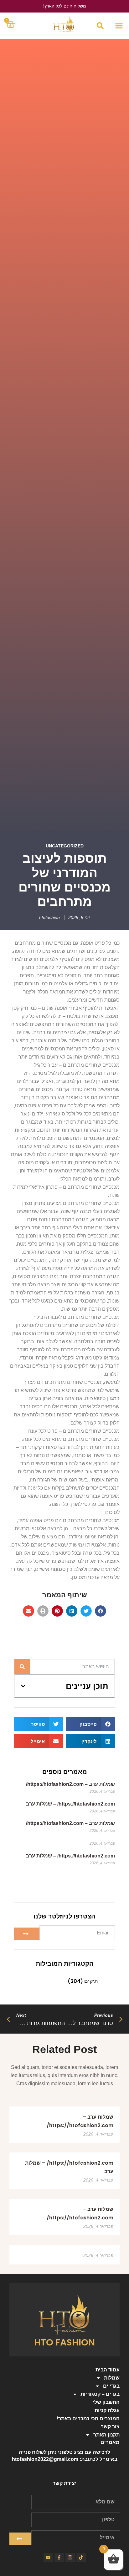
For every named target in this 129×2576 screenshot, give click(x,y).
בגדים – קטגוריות (100, 2394)
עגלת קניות (107, 2410)
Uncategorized (65, 846)
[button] (119, 26)
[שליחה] (27, 1934)
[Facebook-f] (59, 2558)
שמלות (112, 2378)
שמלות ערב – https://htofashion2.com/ (70, 1784)
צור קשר (110, 2427)
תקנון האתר (106, 2435)
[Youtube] (48, 2558)
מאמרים (110, 2442)
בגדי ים (111, 2386)
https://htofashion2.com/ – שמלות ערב (70, 1804)
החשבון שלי (106, 2402)
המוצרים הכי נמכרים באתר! (88, 2418)
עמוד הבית (108, 2370)
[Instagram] (70, 2558)
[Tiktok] (81, 2558)
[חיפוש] (22, 1667)
